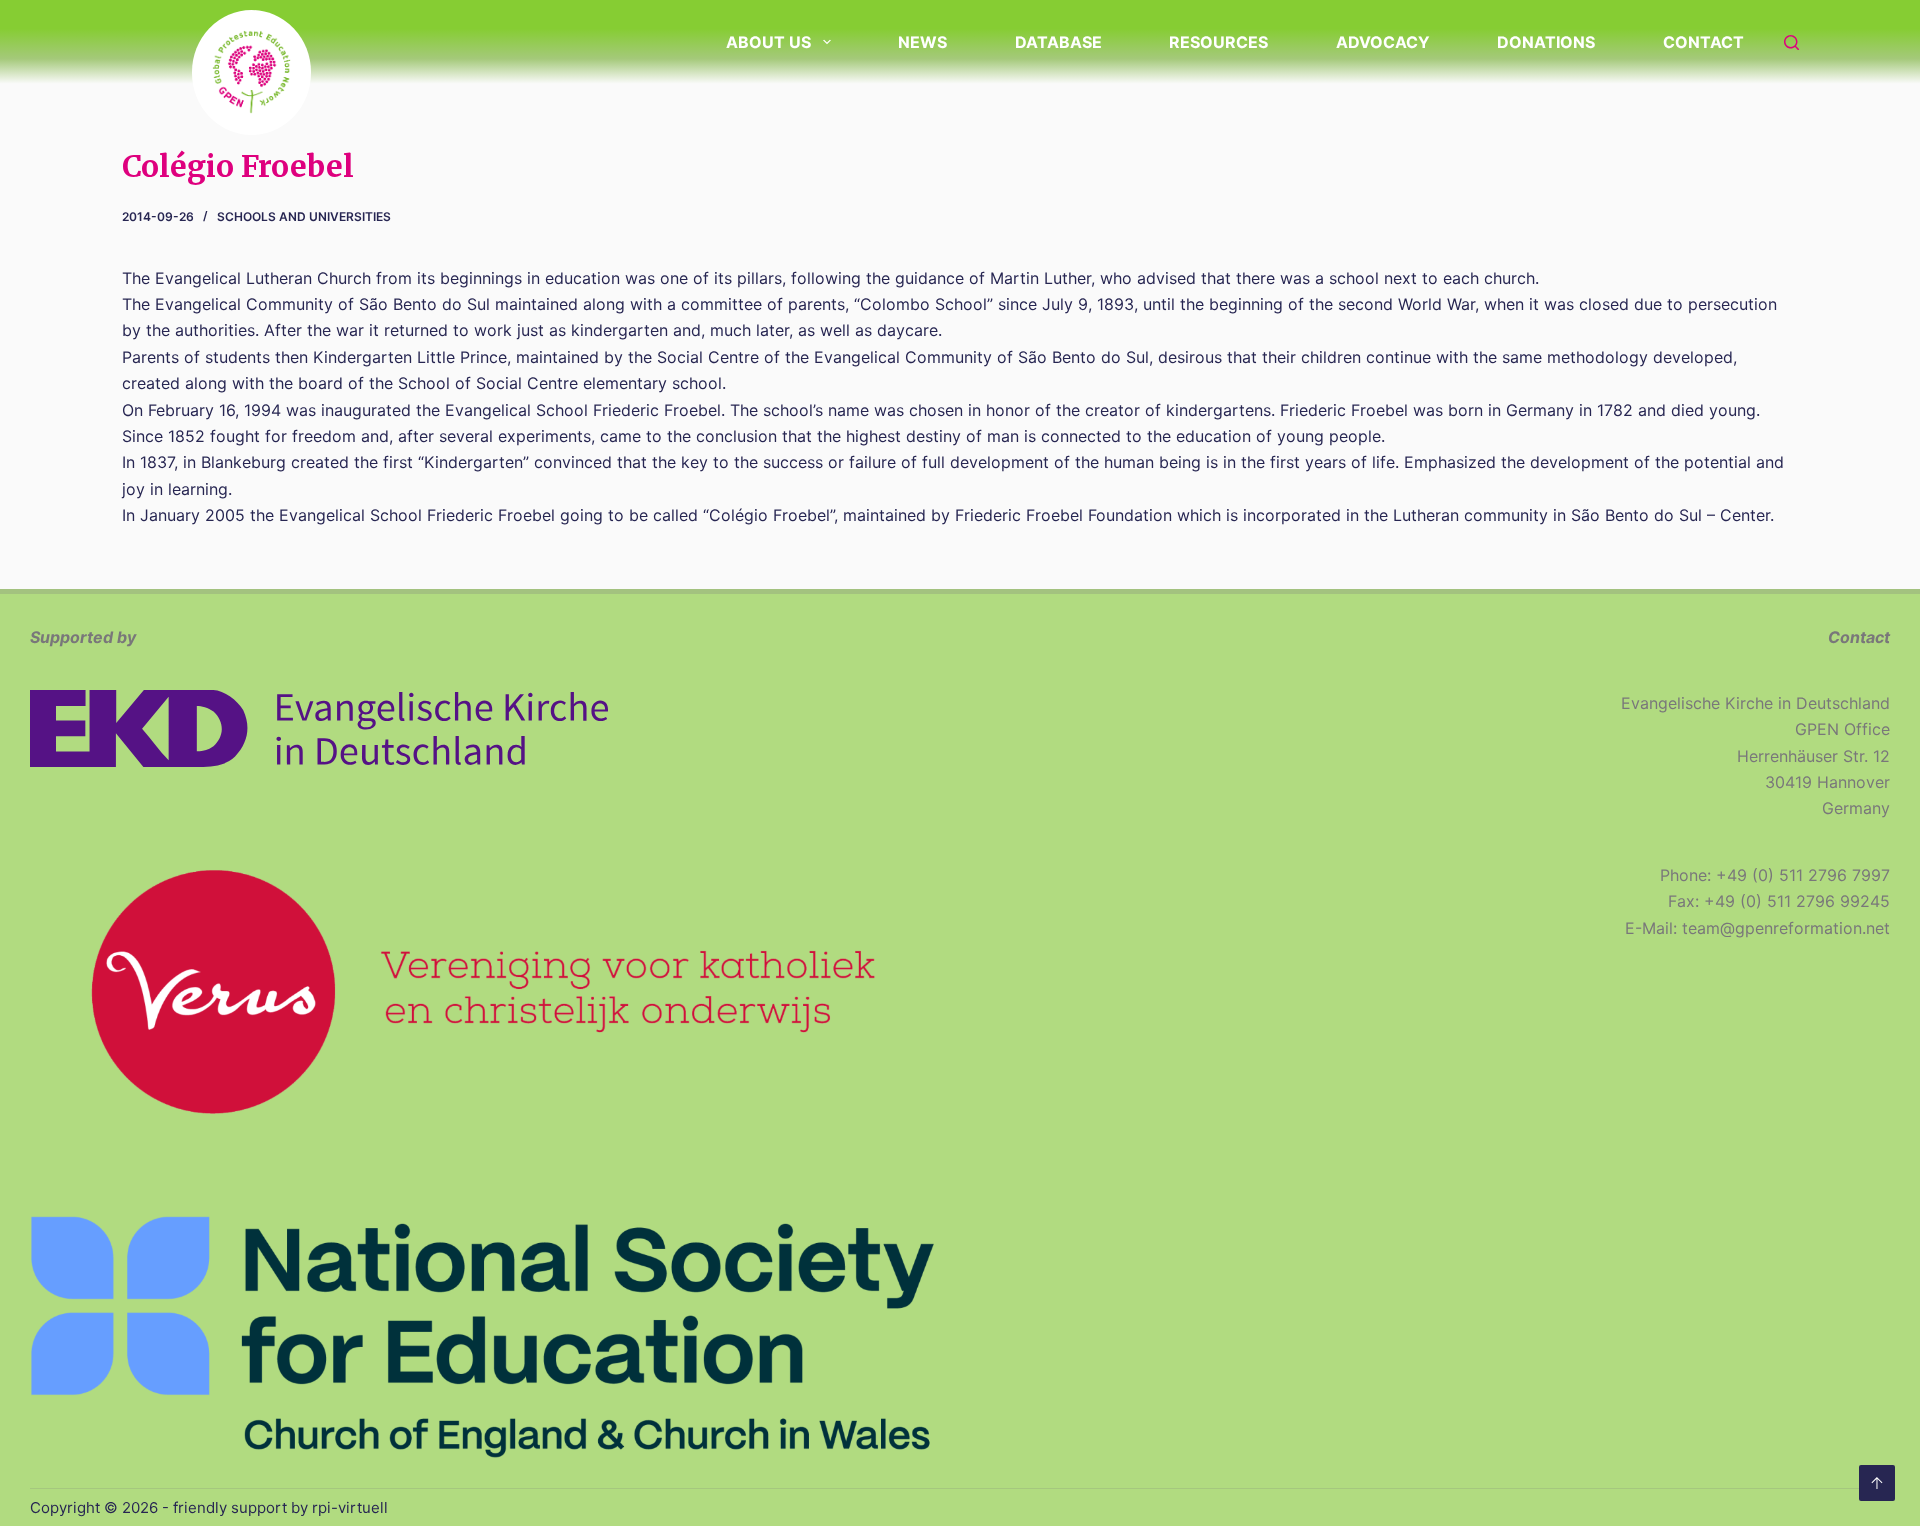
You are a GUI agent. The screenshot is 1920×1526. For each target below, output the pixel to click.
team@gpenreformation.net (1786, 928)
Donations (1546, 42)
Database (1058, 42)
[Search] (1791, 42)
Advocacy (1383, 42)
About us (768, 42)
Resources (1218, 42)
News (922, 42)
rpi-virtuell (350, 1507)
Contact (1703, 42)
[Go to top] (1877, 1483)
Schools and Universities (304, 216)
